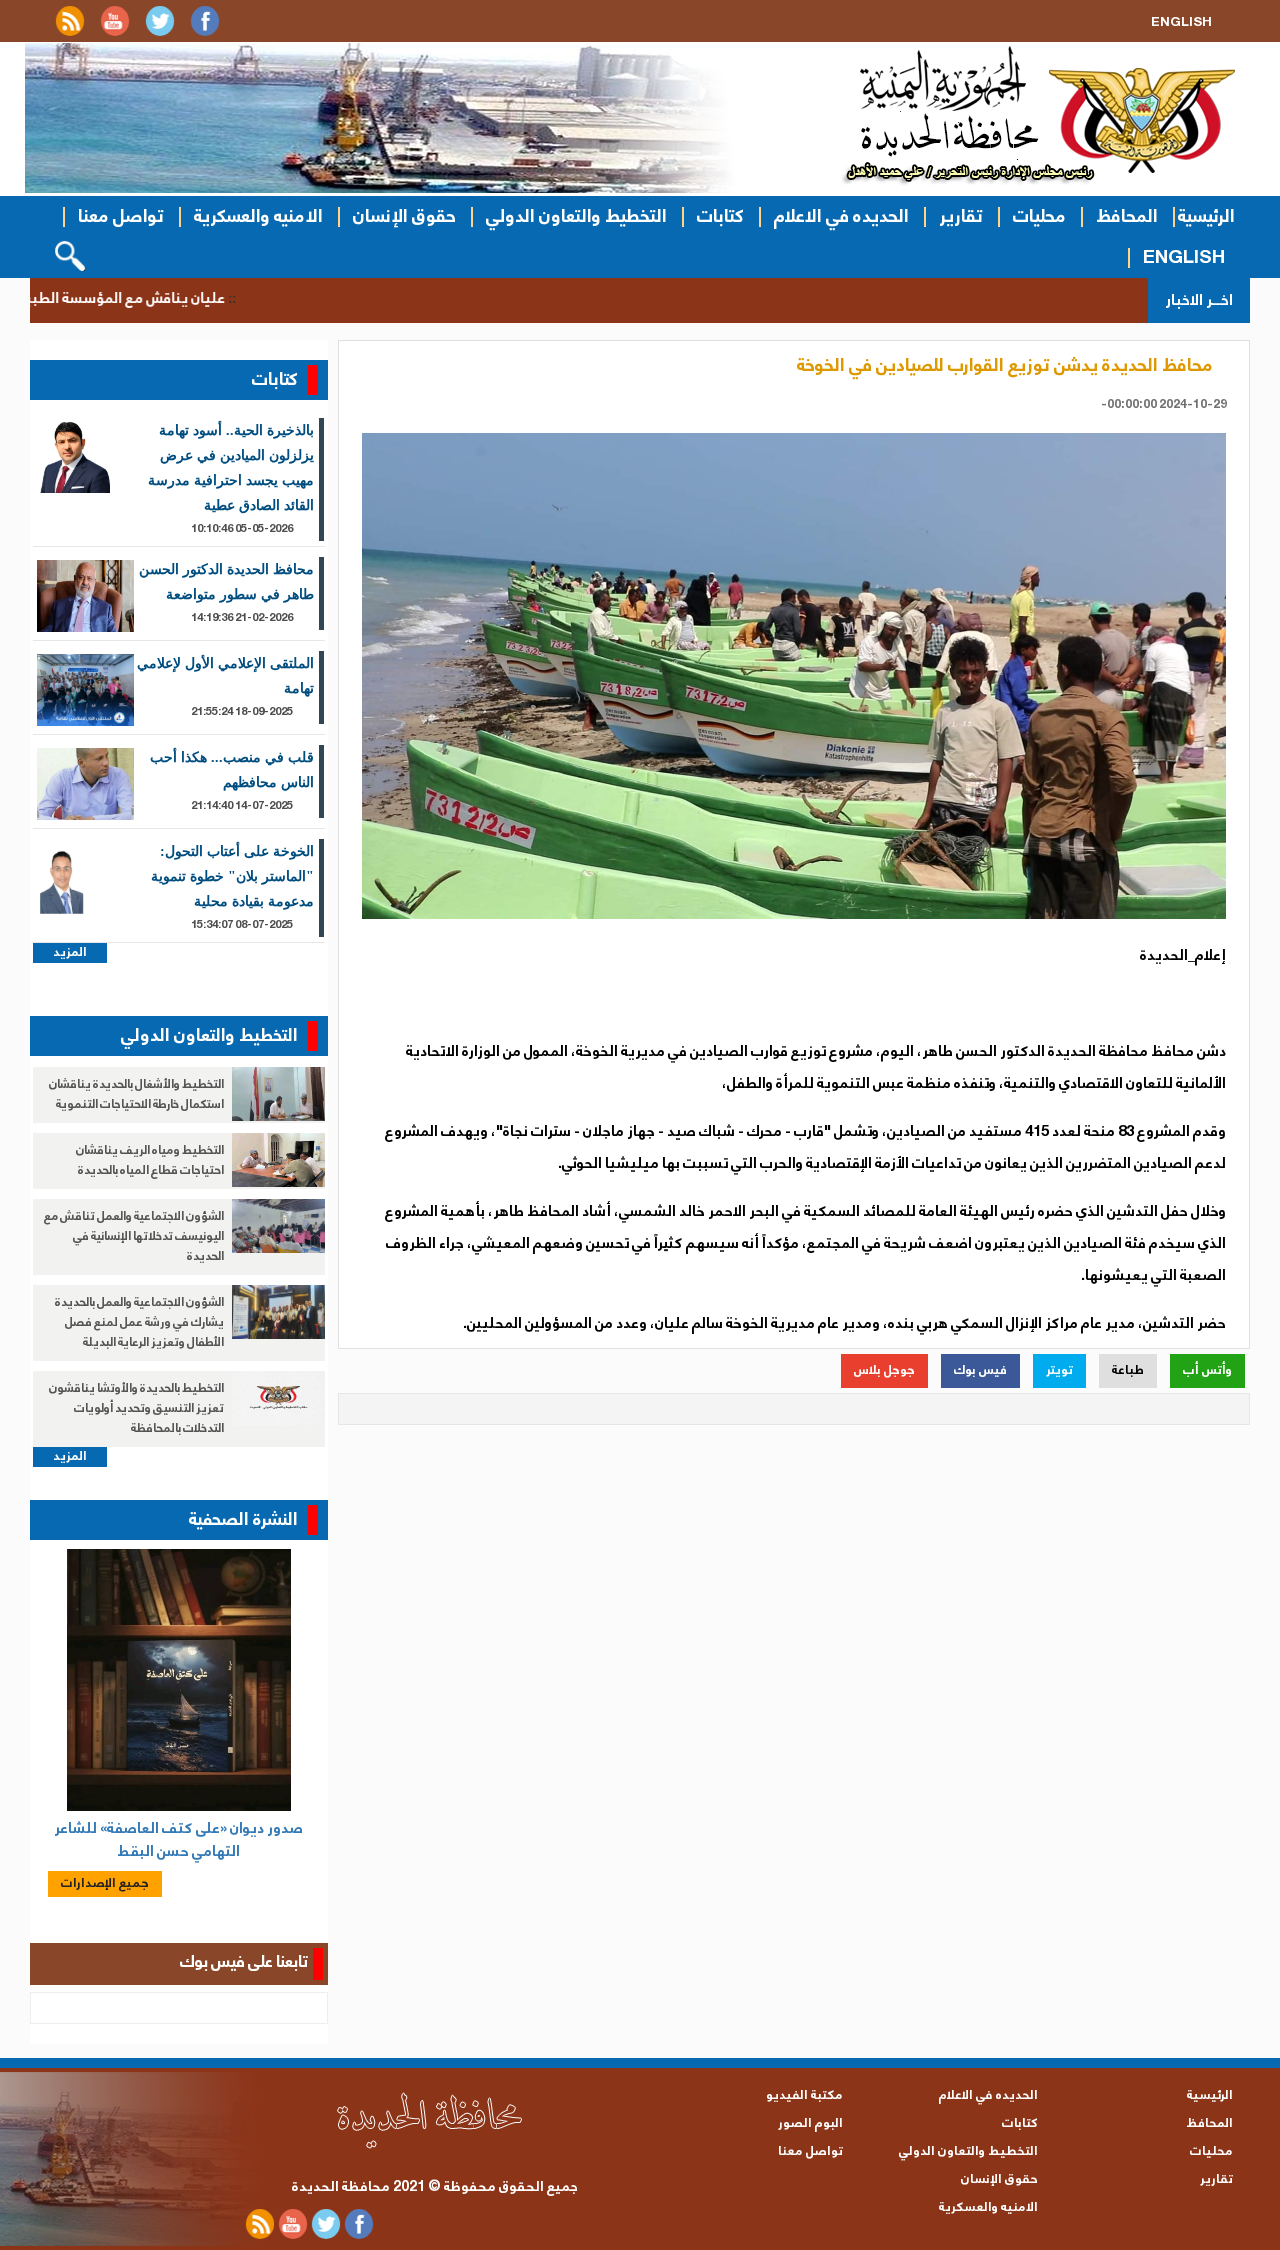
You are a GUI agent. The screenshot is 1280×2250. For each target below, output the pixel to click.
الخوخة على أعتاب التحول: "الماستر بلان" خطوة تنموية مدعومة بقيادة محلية (232, 876)
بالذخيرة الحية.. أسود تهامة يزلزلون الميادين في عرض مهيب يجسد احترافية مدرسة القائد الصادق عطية (231, 468)
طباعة (1128, 1370)
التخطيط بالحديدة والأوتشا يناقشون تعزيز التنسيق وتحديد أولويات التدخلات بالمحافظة (136, 1408)
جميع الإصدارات (105, 1883)
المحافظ (1127, 216)
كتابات (720, 216)
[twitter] (160, 32)
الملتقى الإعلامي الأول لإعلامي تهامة (225, 676)
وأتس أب (1207, 1370)
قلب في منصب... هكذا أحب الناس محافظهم (232, 770)
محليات (1039, 216)
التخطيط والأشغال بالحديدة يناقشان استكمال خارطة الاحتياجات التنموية (136, 1094)
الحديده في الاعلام (841, 216)
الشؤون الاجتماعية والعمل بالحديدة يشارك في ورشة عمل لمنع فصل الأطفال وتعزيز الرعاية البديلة (139, 1322)
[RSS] (70, 32)
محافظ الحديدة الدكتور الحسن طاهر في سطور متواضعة (226, 582)
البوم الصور (810, 2123)
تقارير (961, 216)
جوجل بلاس (884, 1370)
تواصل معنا (121, 216)
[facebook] (205, 32)
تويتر (1059, 1370)
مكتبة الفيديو (804, 2095)
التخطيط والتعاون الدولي (576, 216)
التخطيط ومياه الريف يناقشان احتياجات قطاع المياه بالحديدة (150, 1160)
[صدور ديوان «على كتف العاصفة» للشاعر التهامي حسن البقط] (179, 1680)
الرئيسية (1206, 216)
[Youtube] (115, 32)
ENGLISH (1184, 257)
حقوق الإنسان (404, 216)
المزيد (70, 953)
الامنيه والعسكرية (258, 216)
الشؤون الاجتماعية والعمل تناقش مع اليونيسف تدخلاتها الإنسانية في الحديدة (134, 1236)
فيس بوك (980, 1370)
